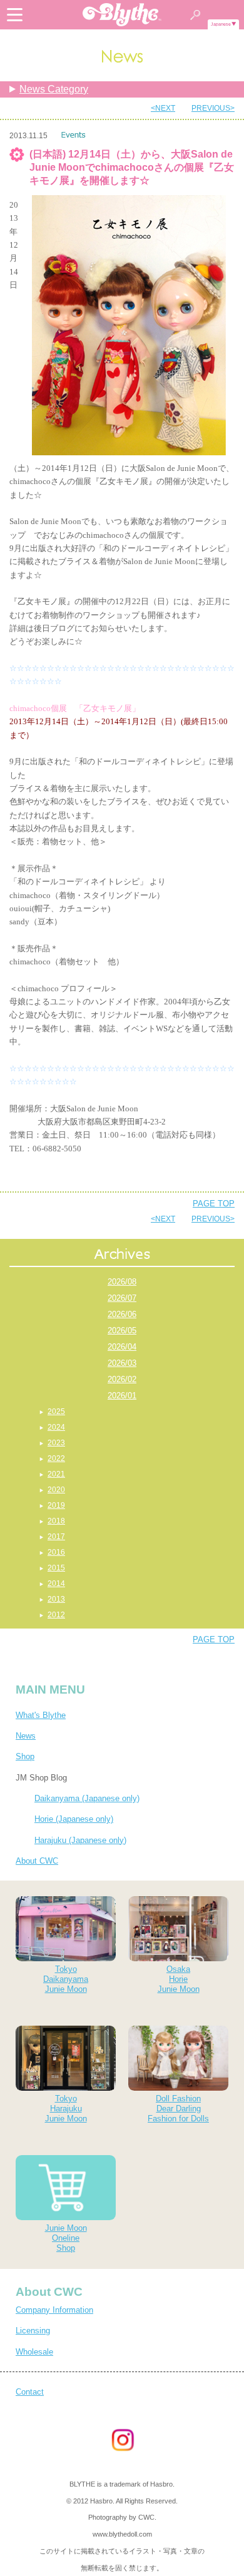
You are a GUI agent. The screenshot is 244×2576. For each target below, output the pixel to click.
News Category (54, 89)
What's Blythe (41, 1715)
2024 (56, 1427)
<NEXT (163, 108)
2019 (56, 1505)
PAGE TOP (214, 1204)
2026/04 (122, 1347)
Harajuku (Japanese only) (80, 1840)
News (26, 1736)
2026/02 (122, 1379)
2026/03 (122, 1363)
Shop (25, 1756)
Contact (30, 2392)
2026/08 (122, 1282)
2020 (56, 1490)
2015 (56, 1568)
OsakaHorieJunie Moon (179, 1979)
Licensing (33, 2331)
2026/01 (122, 1396)
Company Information (54, 2310)
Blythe (122, 15)
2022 (56, 1458)
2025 (56, 1412)
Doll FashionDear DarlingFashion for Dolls (178, 2109)
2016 (56, 1552)
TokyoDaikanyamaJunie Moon (66, 1979)
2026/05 (122, 1331)
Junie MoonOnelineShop (66, 2238)
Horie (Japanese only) (74, 1819)
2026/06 (122, 1314)
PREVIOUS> (213, 108)
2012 (56, 1615)
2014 (56, 1583)
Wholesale (34, 2352)
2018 (56, 1521)
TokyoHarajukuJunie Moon (66, 2109)
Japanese (221, 24)
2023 (56, 1443)
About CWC (37, 1861)
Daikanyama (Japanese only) (87, 1798)
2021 (56, 1474)
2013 (56, 1599)
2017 (56, 1537)
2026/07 (122, 1298)
